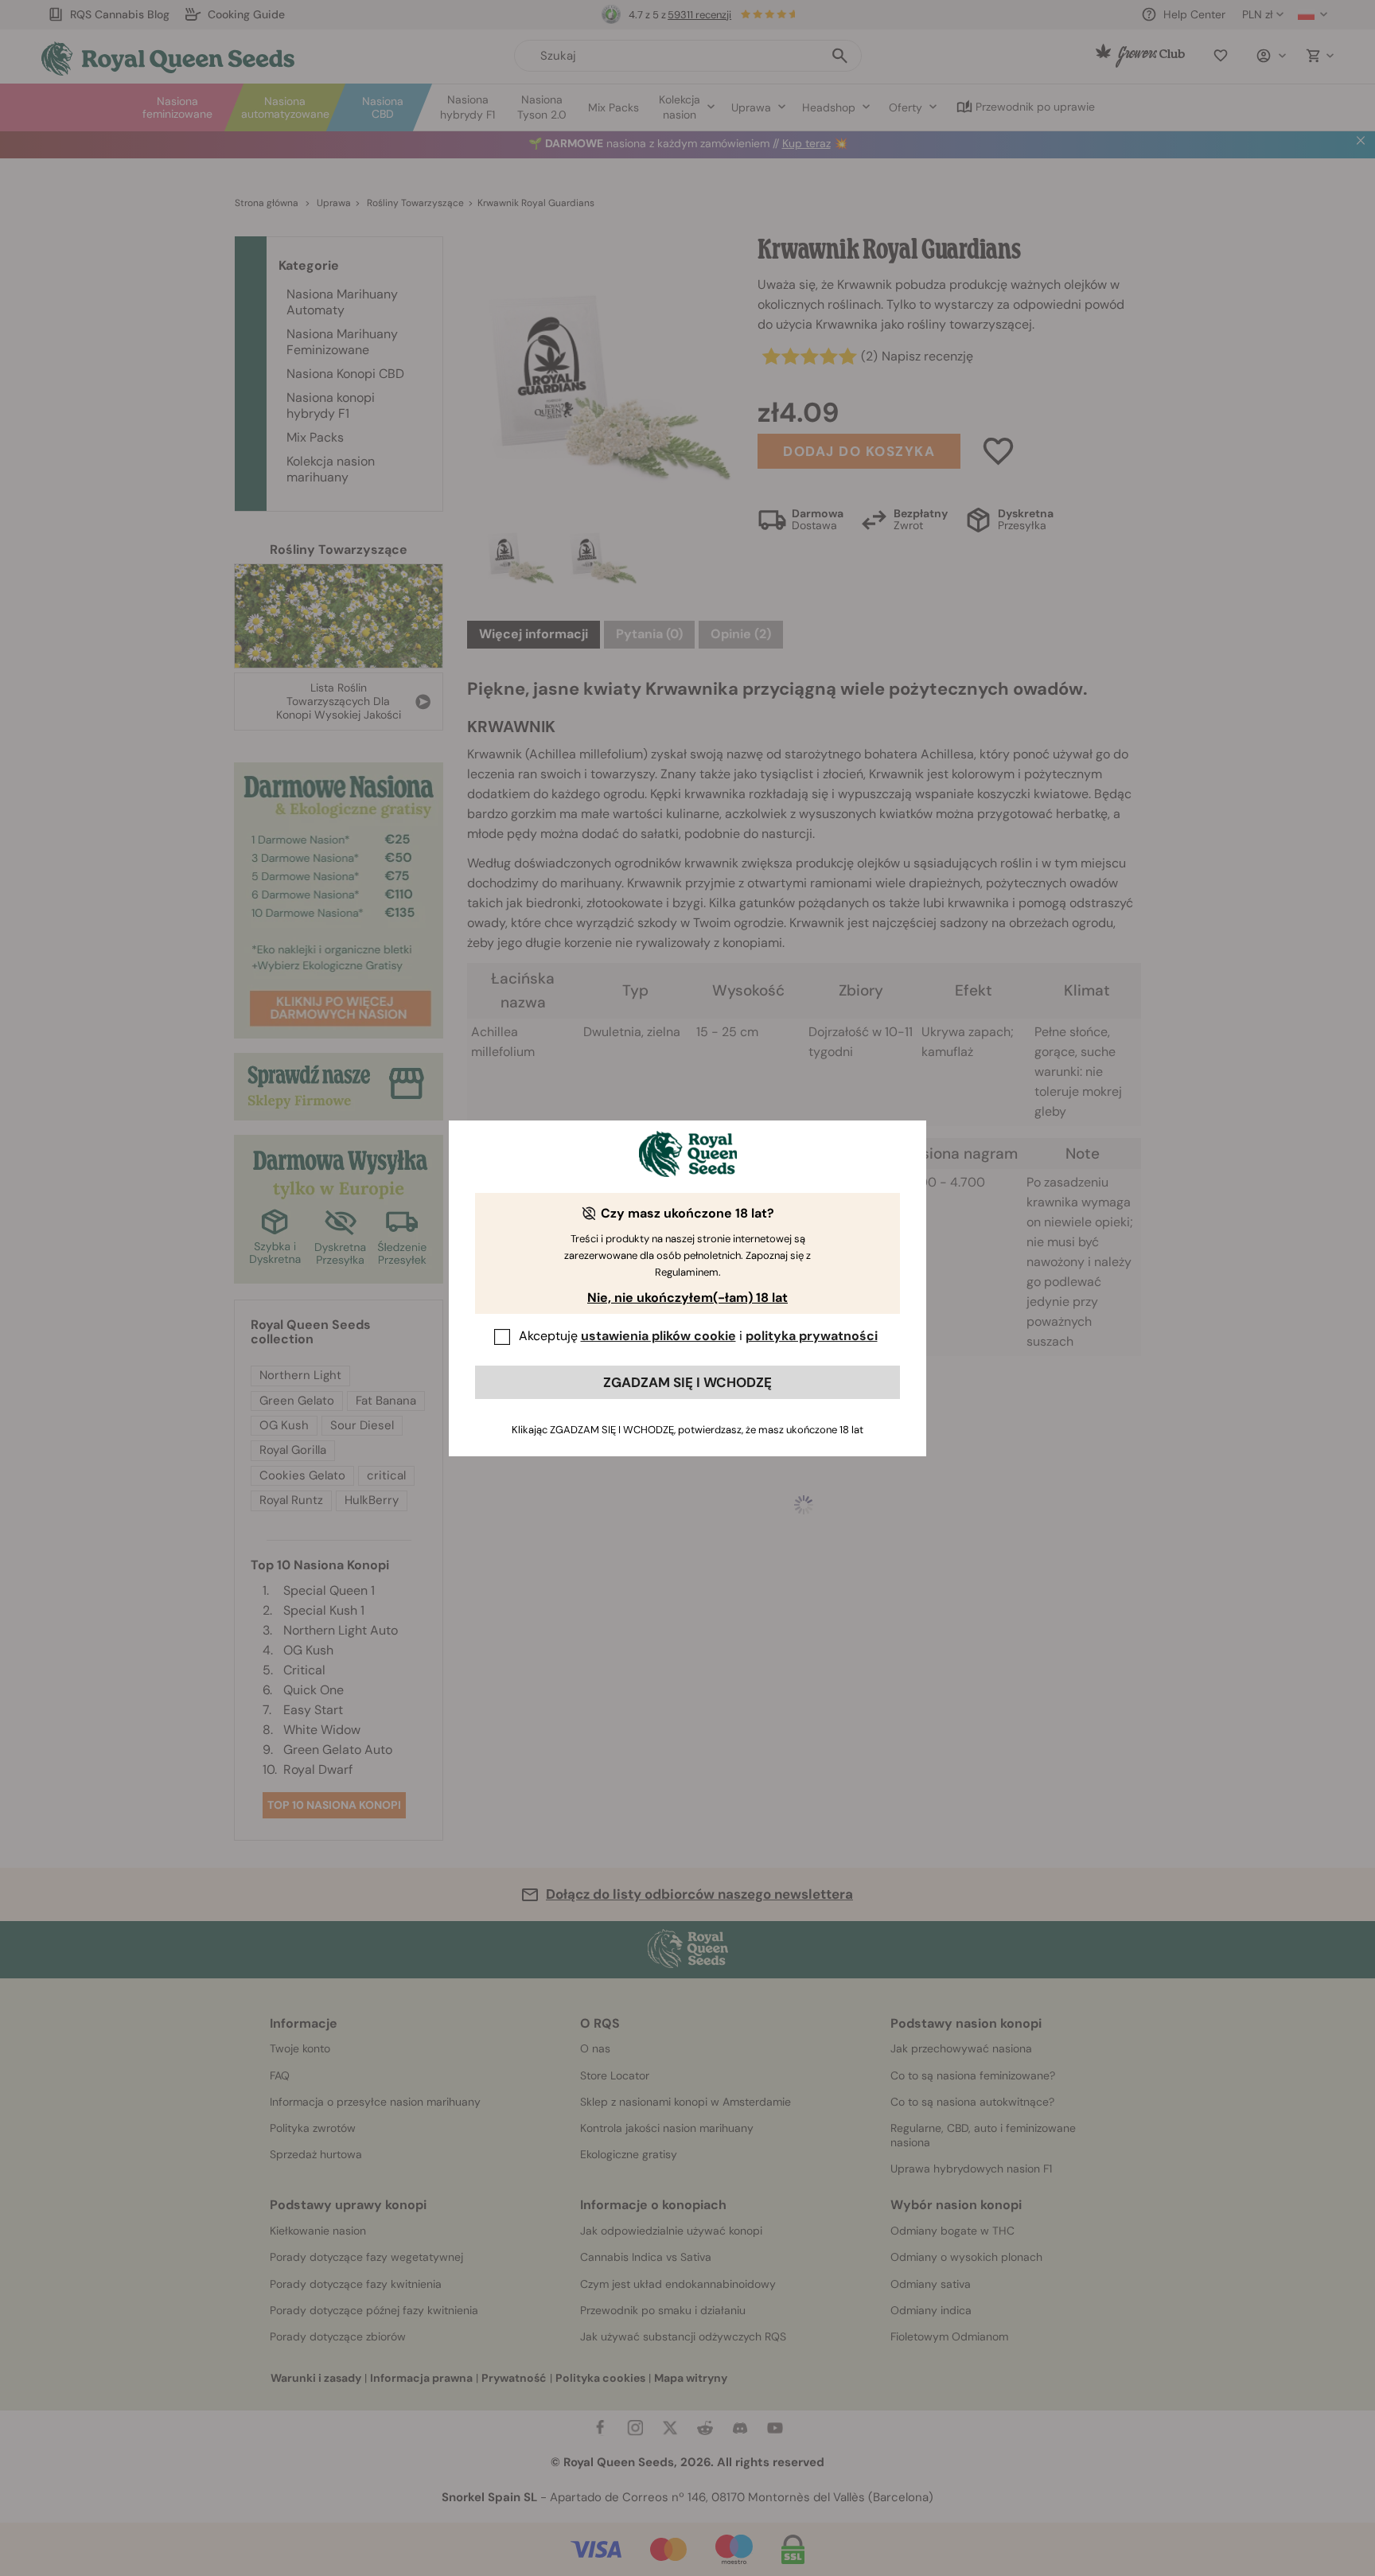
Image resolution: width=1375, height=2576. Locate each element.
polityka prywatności (812, 1336)
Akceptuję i (698, 1336)
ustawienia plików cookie (658, 1336)
